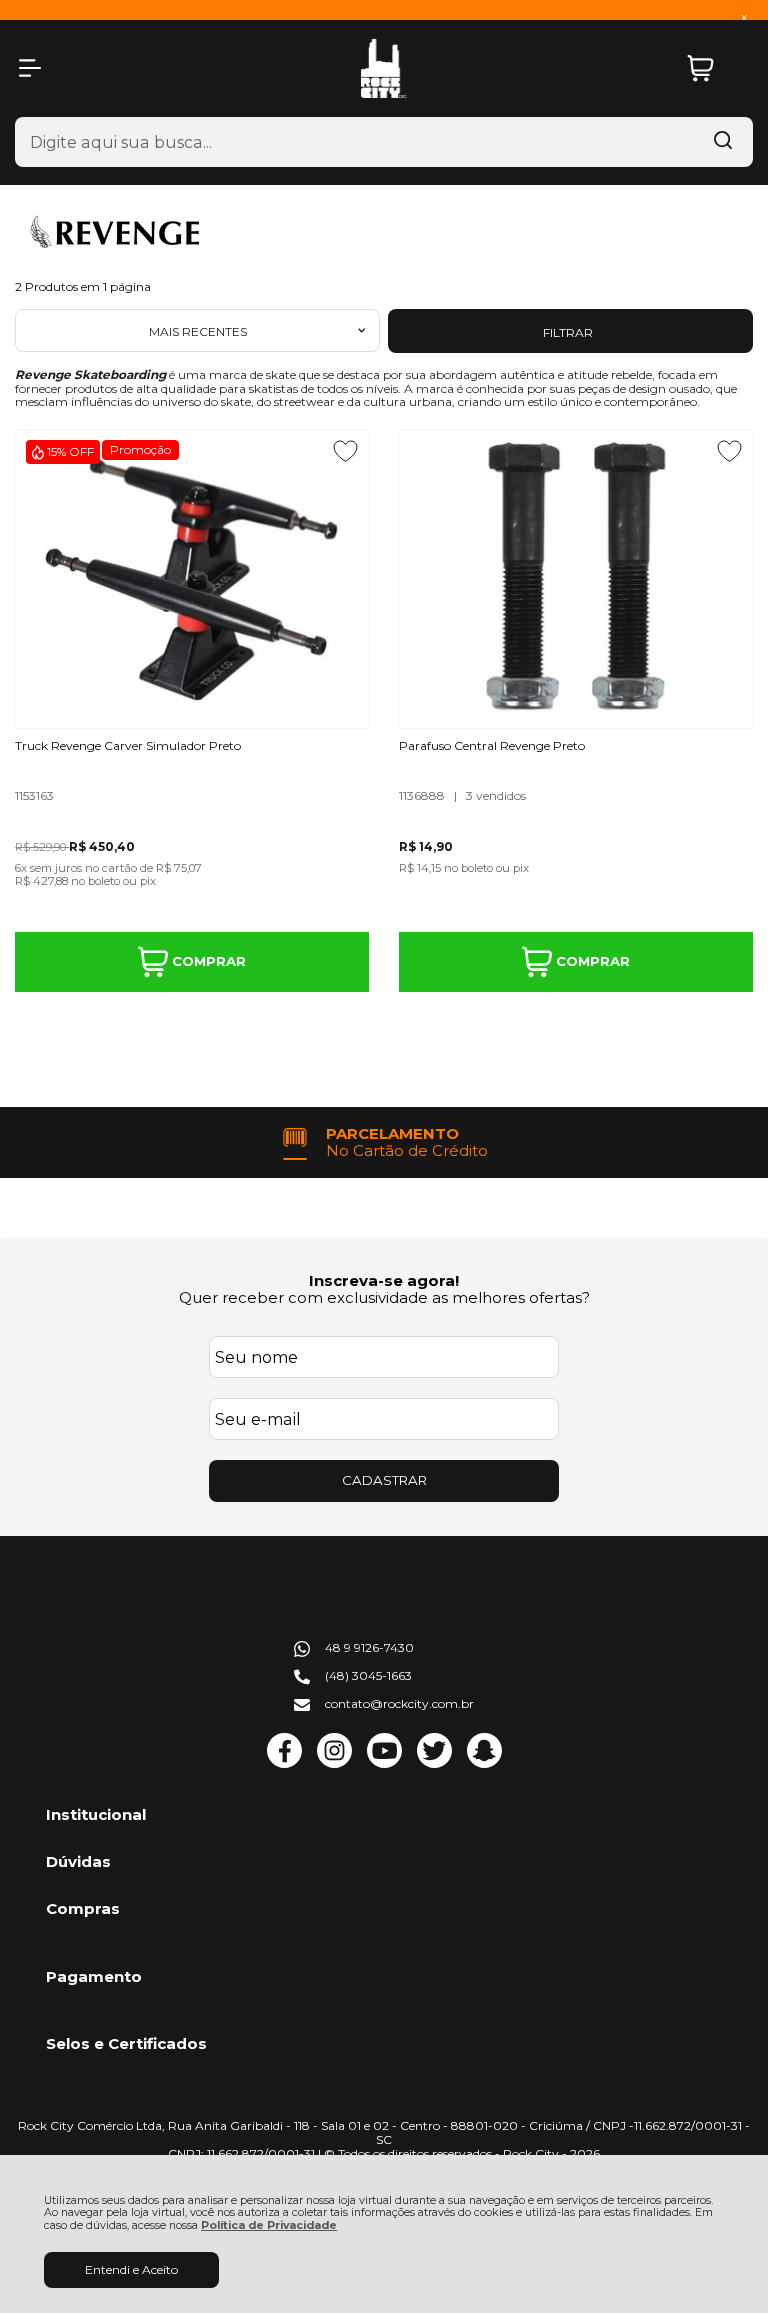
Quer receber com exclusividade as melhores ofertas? (384, 1297)
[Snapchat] (484, 1763)
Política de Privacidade (269, 2225)
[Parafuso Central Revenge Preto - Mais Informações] (576, 579)
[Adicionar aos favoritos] (345, 451)
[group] (383, 1142)
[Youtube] (384, 1763)
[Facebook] (284, 1763)
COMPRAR (207, 961)
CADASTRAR (384, 1480)
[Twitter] (434, 1763)
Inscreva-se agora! (384, 1280)
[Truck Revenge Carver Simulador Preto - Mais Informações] (192, 579)
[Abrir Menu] (30, 68)
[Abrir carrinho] (715, 68)
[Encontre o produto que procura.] (723, 142)
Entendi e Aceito (131, 2269)
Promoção (140, 449)
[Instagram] (334, 1763)
